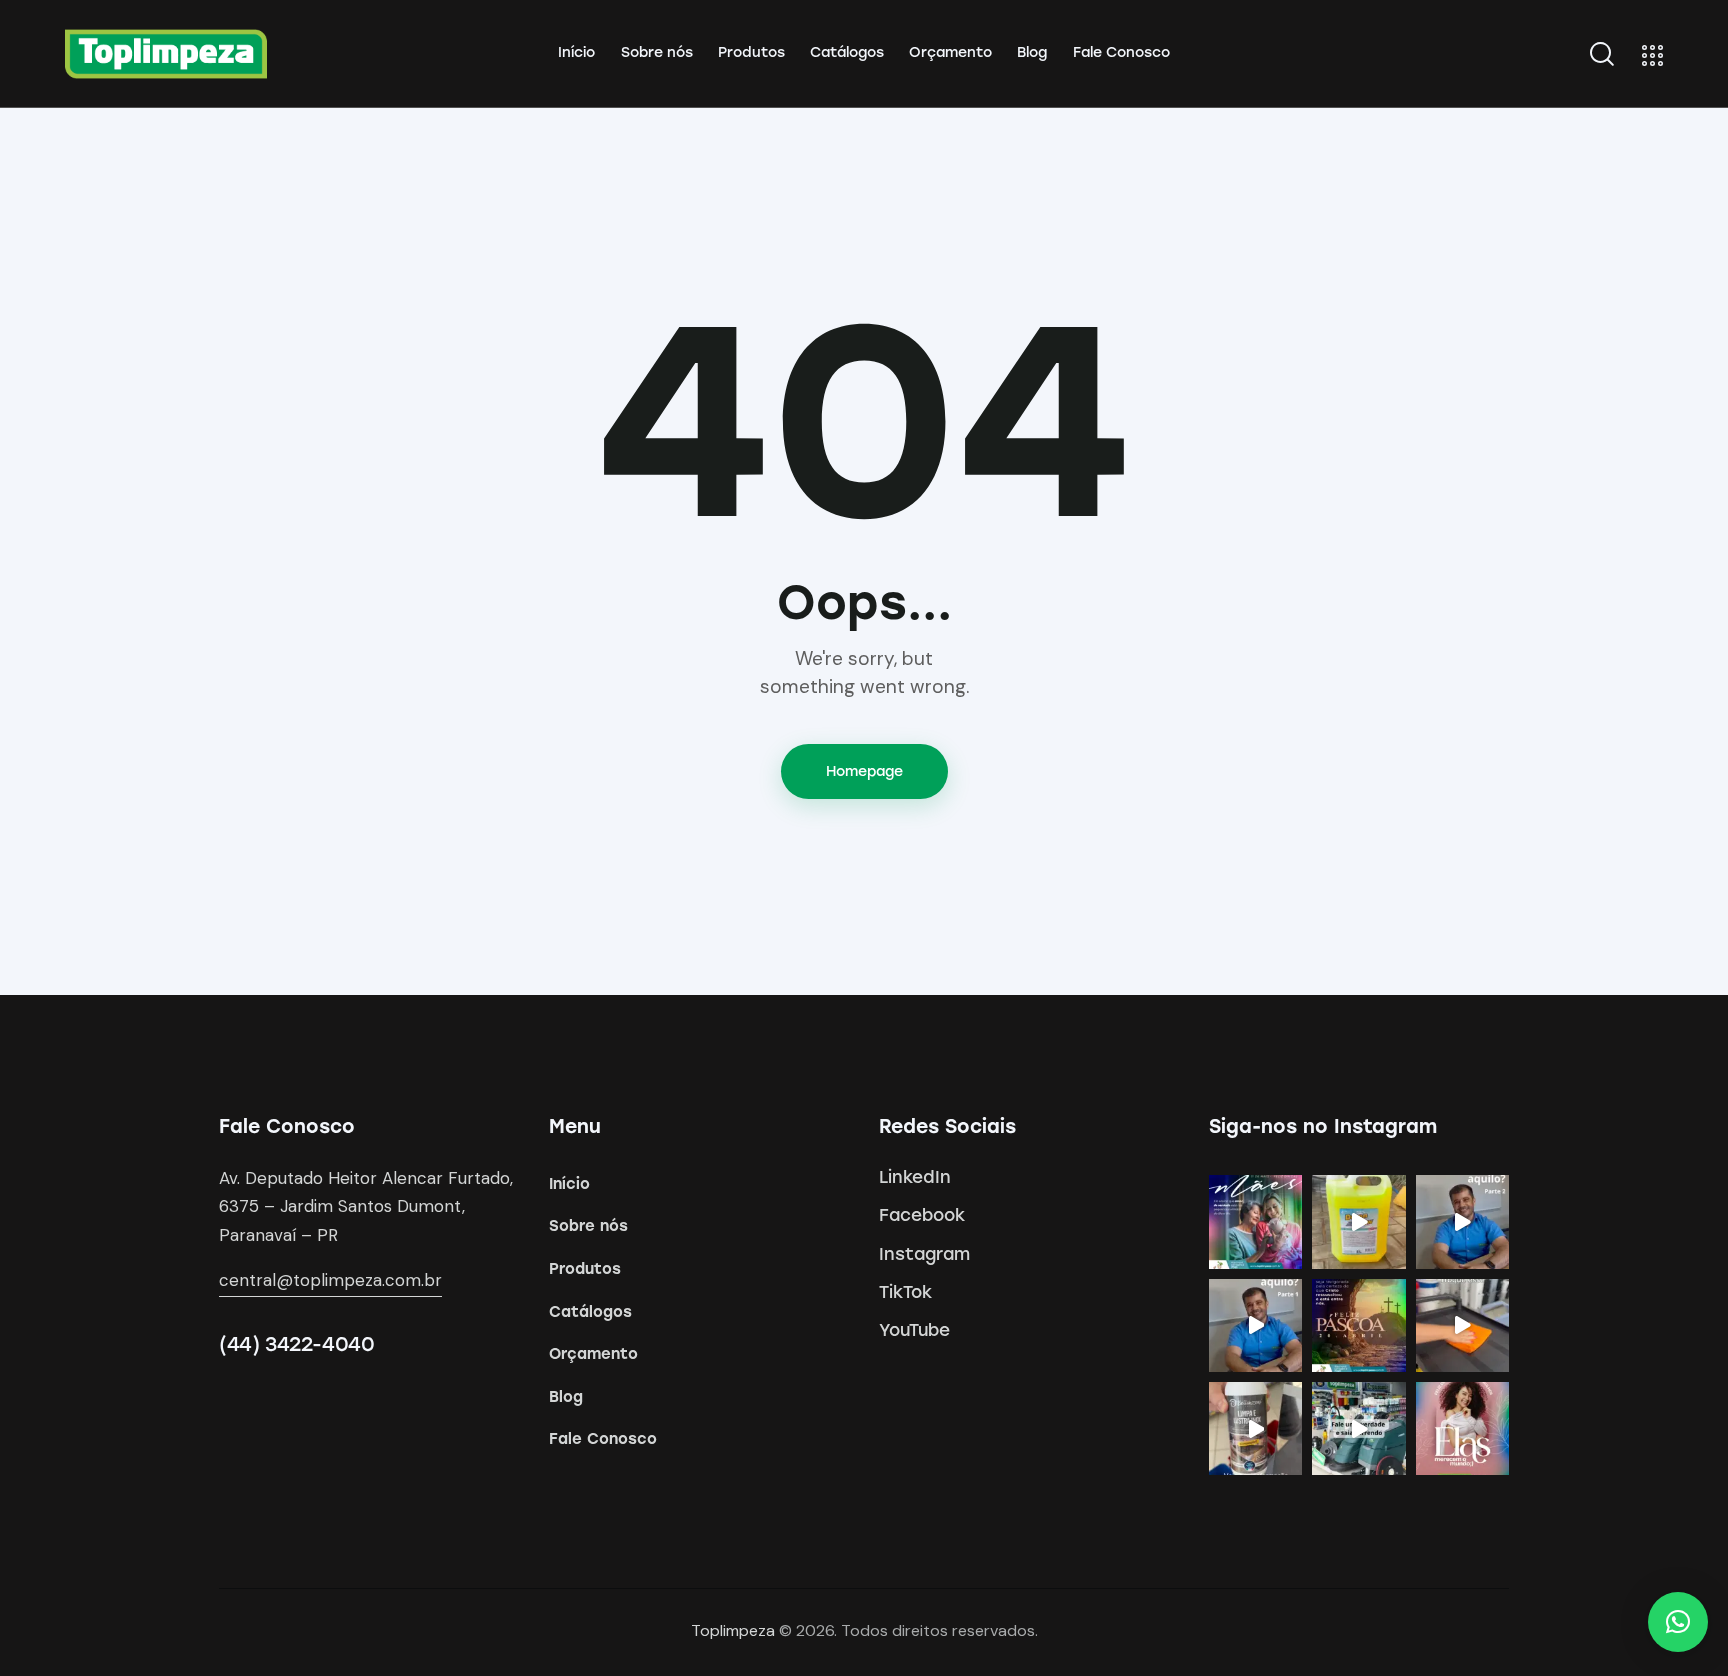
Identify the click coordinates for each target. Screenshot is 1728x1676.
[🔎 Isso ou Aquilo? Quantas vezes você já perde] (1255, 1325)
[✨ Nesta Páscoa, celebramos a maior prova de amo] (1358, 1325)
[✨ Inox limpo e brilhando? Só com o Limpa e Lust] (1255, 1428)
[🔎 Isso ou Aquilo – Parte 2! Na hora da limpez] (1462, 1221)
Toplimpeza (733, 1630)
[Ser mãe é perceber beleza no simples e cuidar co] (1255, 1221)
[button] (1678, 1622)
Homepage (864, 771)
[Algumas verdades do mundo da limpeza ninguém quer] (1358, 1428)
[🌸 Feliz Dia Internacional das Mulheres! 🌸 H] (1462, 1428)
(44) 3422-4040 (296, 1344)
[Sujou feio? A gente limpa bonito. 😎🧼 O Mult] (1358, 1221)
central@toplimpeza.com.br (330, 1280)
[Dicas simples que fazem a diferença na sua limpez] (1462, 1325)
